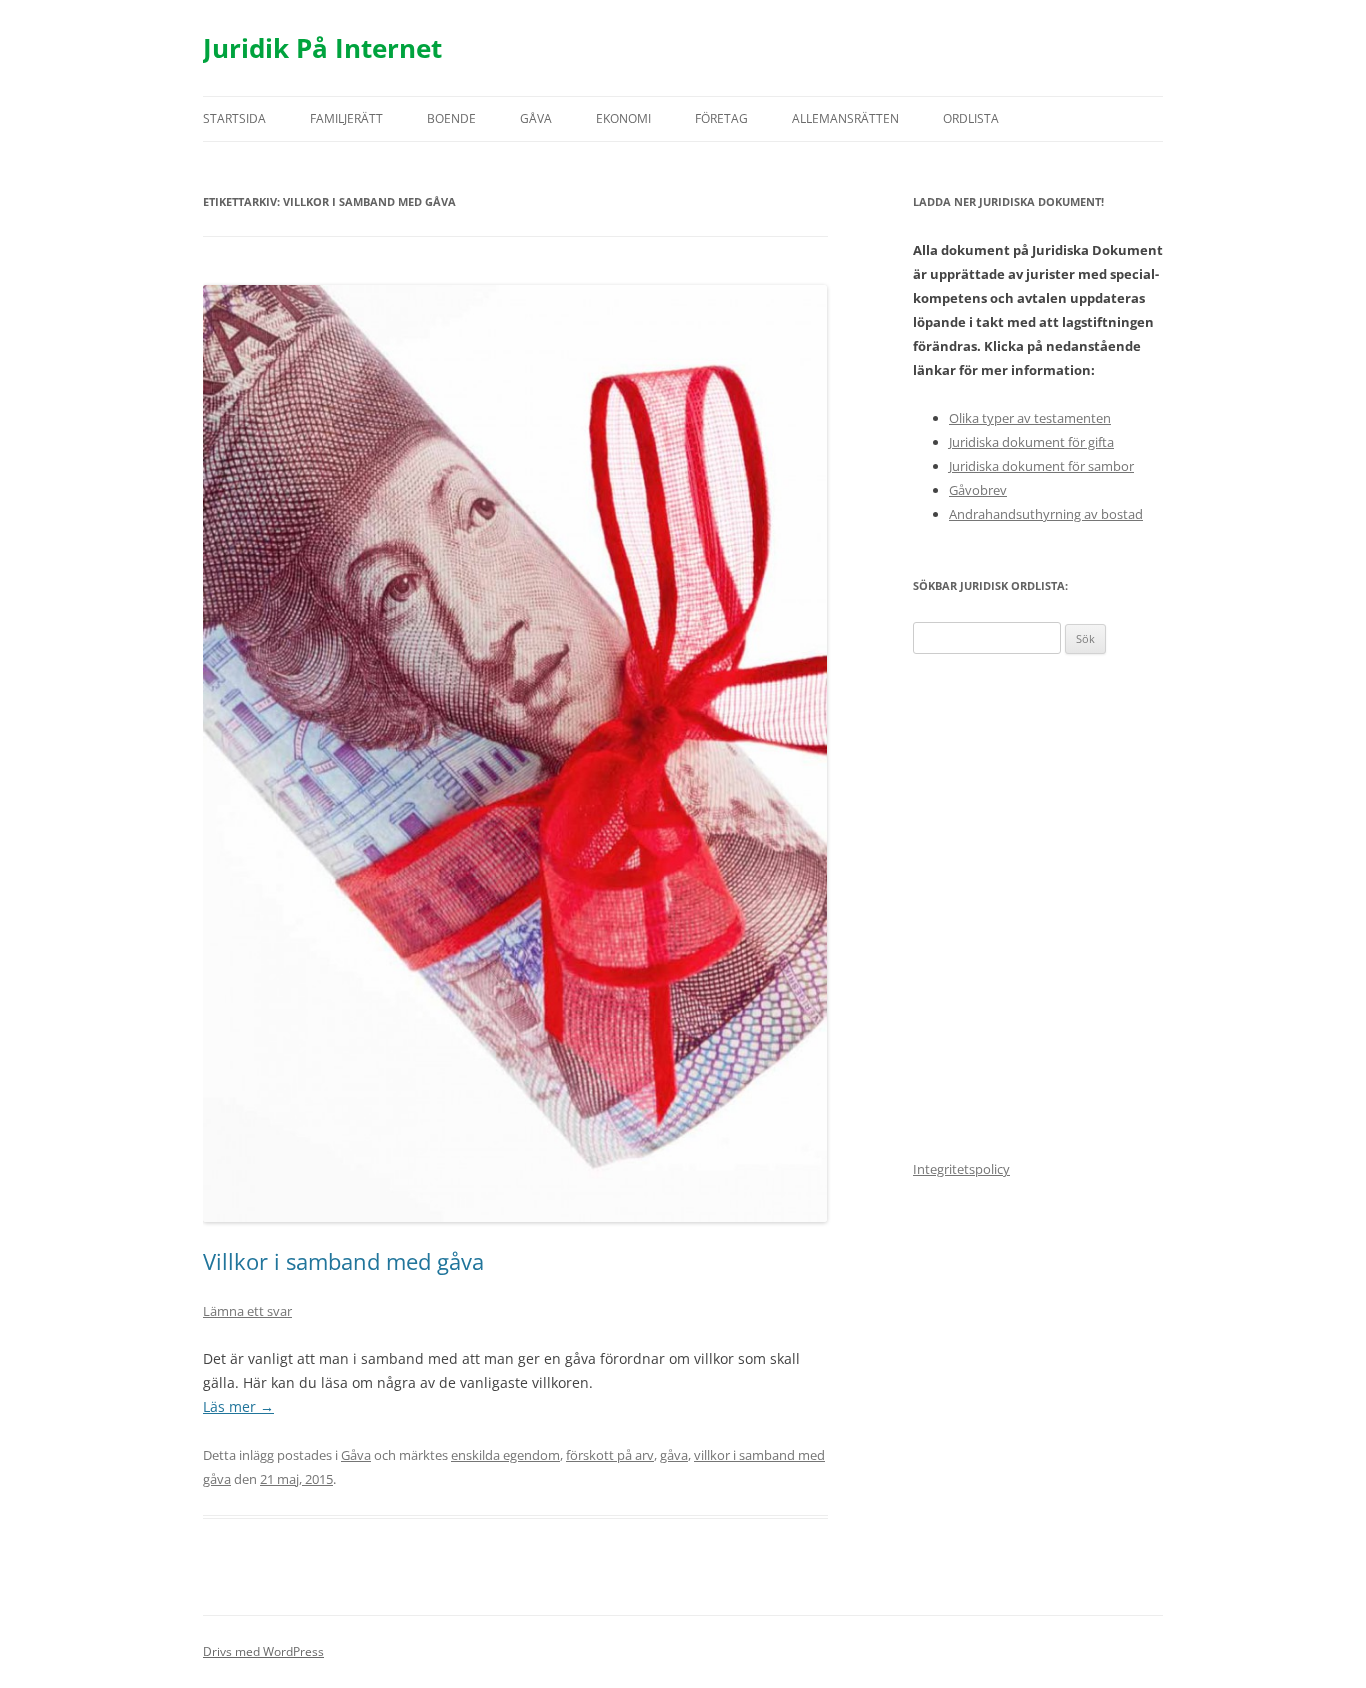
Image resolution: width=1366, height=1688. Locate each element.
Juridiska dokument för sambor (1041, 466)
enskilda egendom (505, 1455)
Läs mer (238, 1406)
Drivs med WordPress (263, 1651)
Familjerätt (346, 118)
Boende (451, 118)
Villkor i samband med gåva (343, 1261)
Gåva (536, 118)
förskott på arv (610, 1455)
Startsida (234, 118)
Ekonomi (623, 118)
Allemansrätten (845, 118)
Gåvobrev (978, 490)
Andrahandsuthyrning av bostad (1046, 514)
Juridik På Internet (322, 48)
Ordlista (971, 118)
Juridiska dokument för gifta (1031, 442)
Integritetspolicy (961, 1169)
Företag (721, 118)
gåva (674, 1455)
